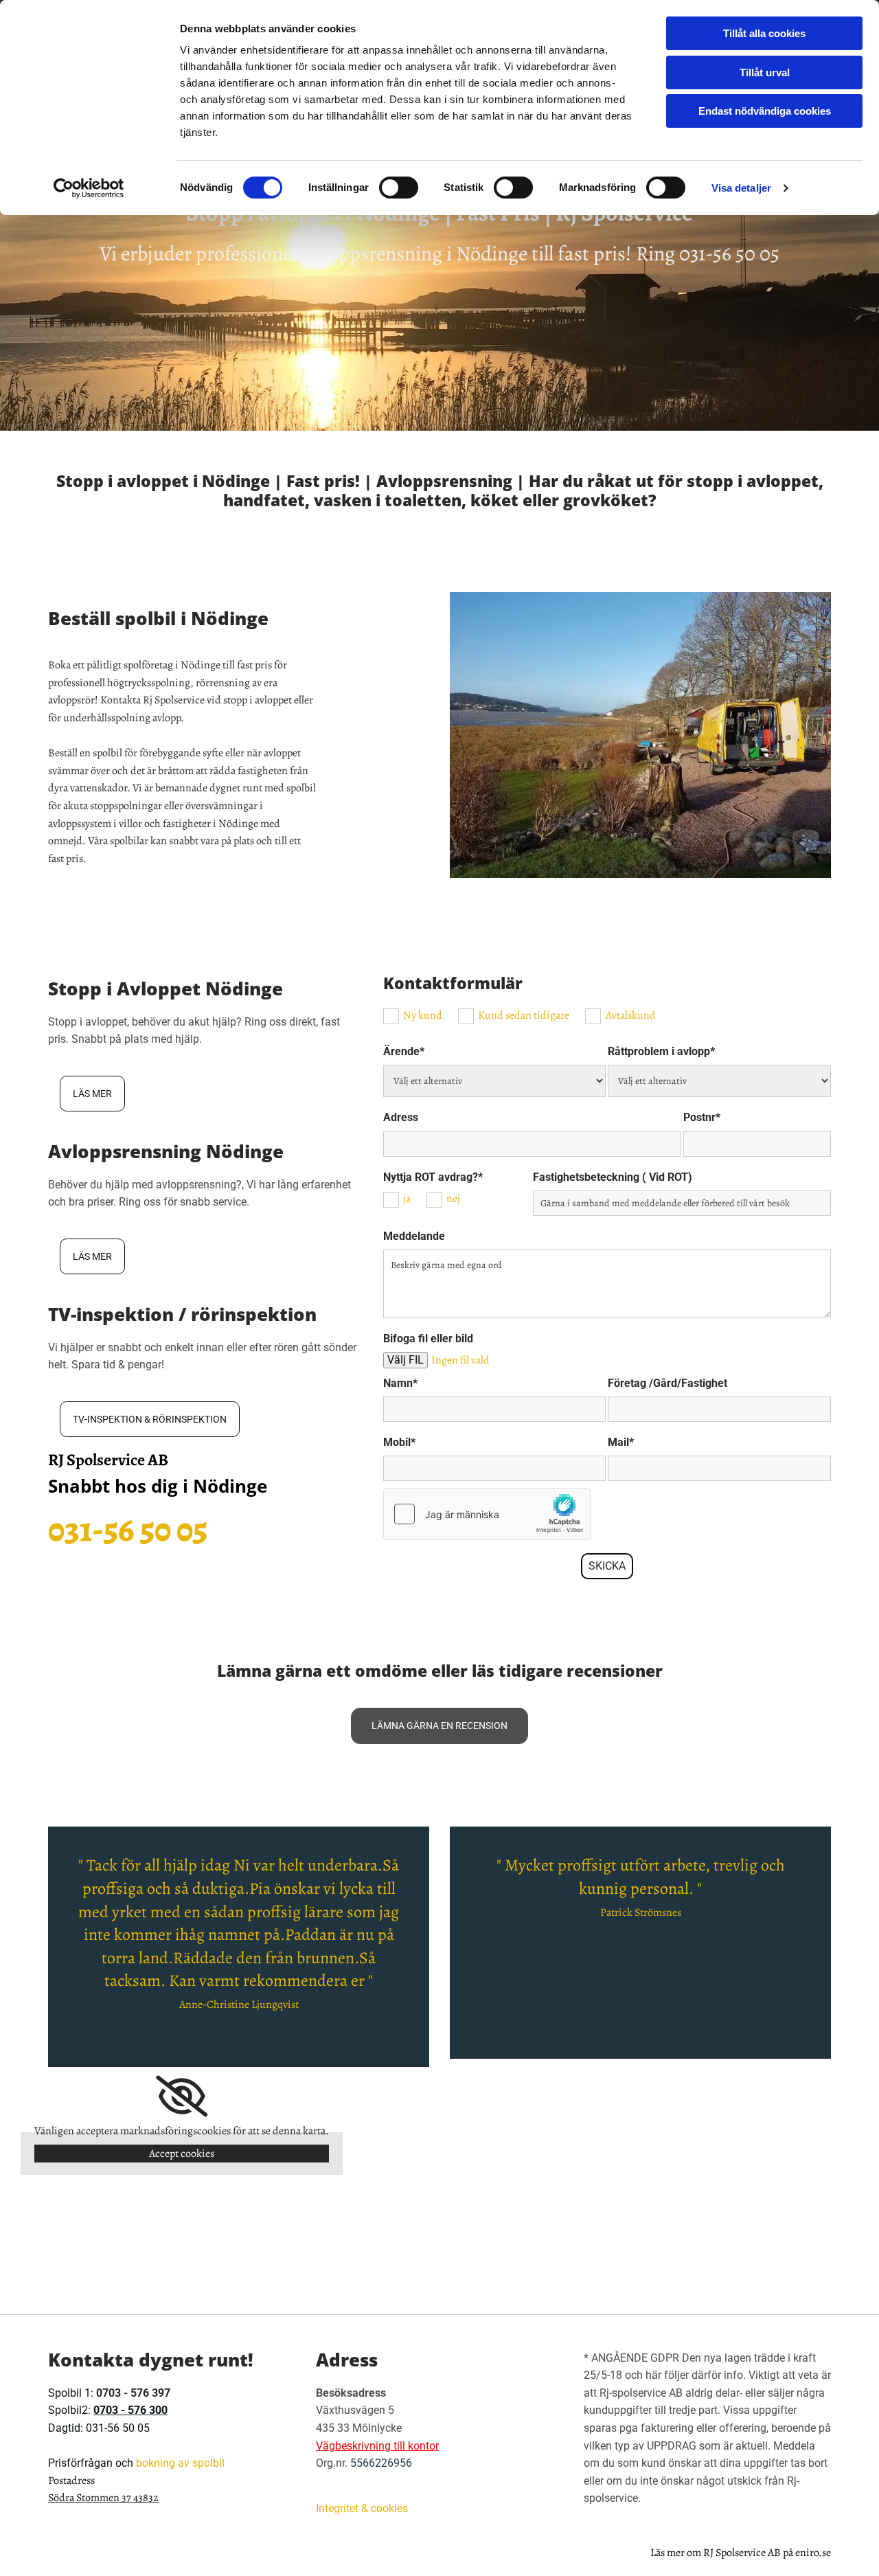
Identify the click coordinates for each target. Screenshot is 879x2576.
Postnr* (702, 1117)
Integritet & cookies (362, 2508)
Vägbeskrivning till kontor (377, 2446)
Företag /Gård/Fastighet (667, 1383)
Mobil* (399, 1442)
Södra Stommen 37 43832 (103, 2498)
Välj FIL (406, 1360)
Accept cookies (182, 2154)
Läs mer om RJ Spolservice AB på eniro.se (741, 2553)
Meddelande (414, 1236)
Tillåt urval (765, 72)
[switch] (399, 188)
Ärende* (404, 1051)
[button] (92, 1094)
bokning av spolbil (180, 2463)
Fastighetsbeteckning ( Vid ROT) (613, 1177)
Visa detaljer (741, 188)
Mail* (621, 1442)
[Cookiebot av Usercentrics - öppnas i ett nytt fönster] (89, 188)
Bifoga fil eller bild (428, 1338)
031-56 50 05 (729, 253)
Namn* (400, 1383)
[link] (182, 2097)
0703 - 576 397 (133, 2393)
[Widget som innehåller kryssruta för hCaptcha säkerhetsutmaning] (487, 1514)
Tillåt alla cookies (764, 33)
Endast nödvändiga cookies (765, 111)
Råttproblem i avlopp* (661, 1051)
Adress (401, 1117)
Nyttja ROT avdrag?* (433, 1177)
